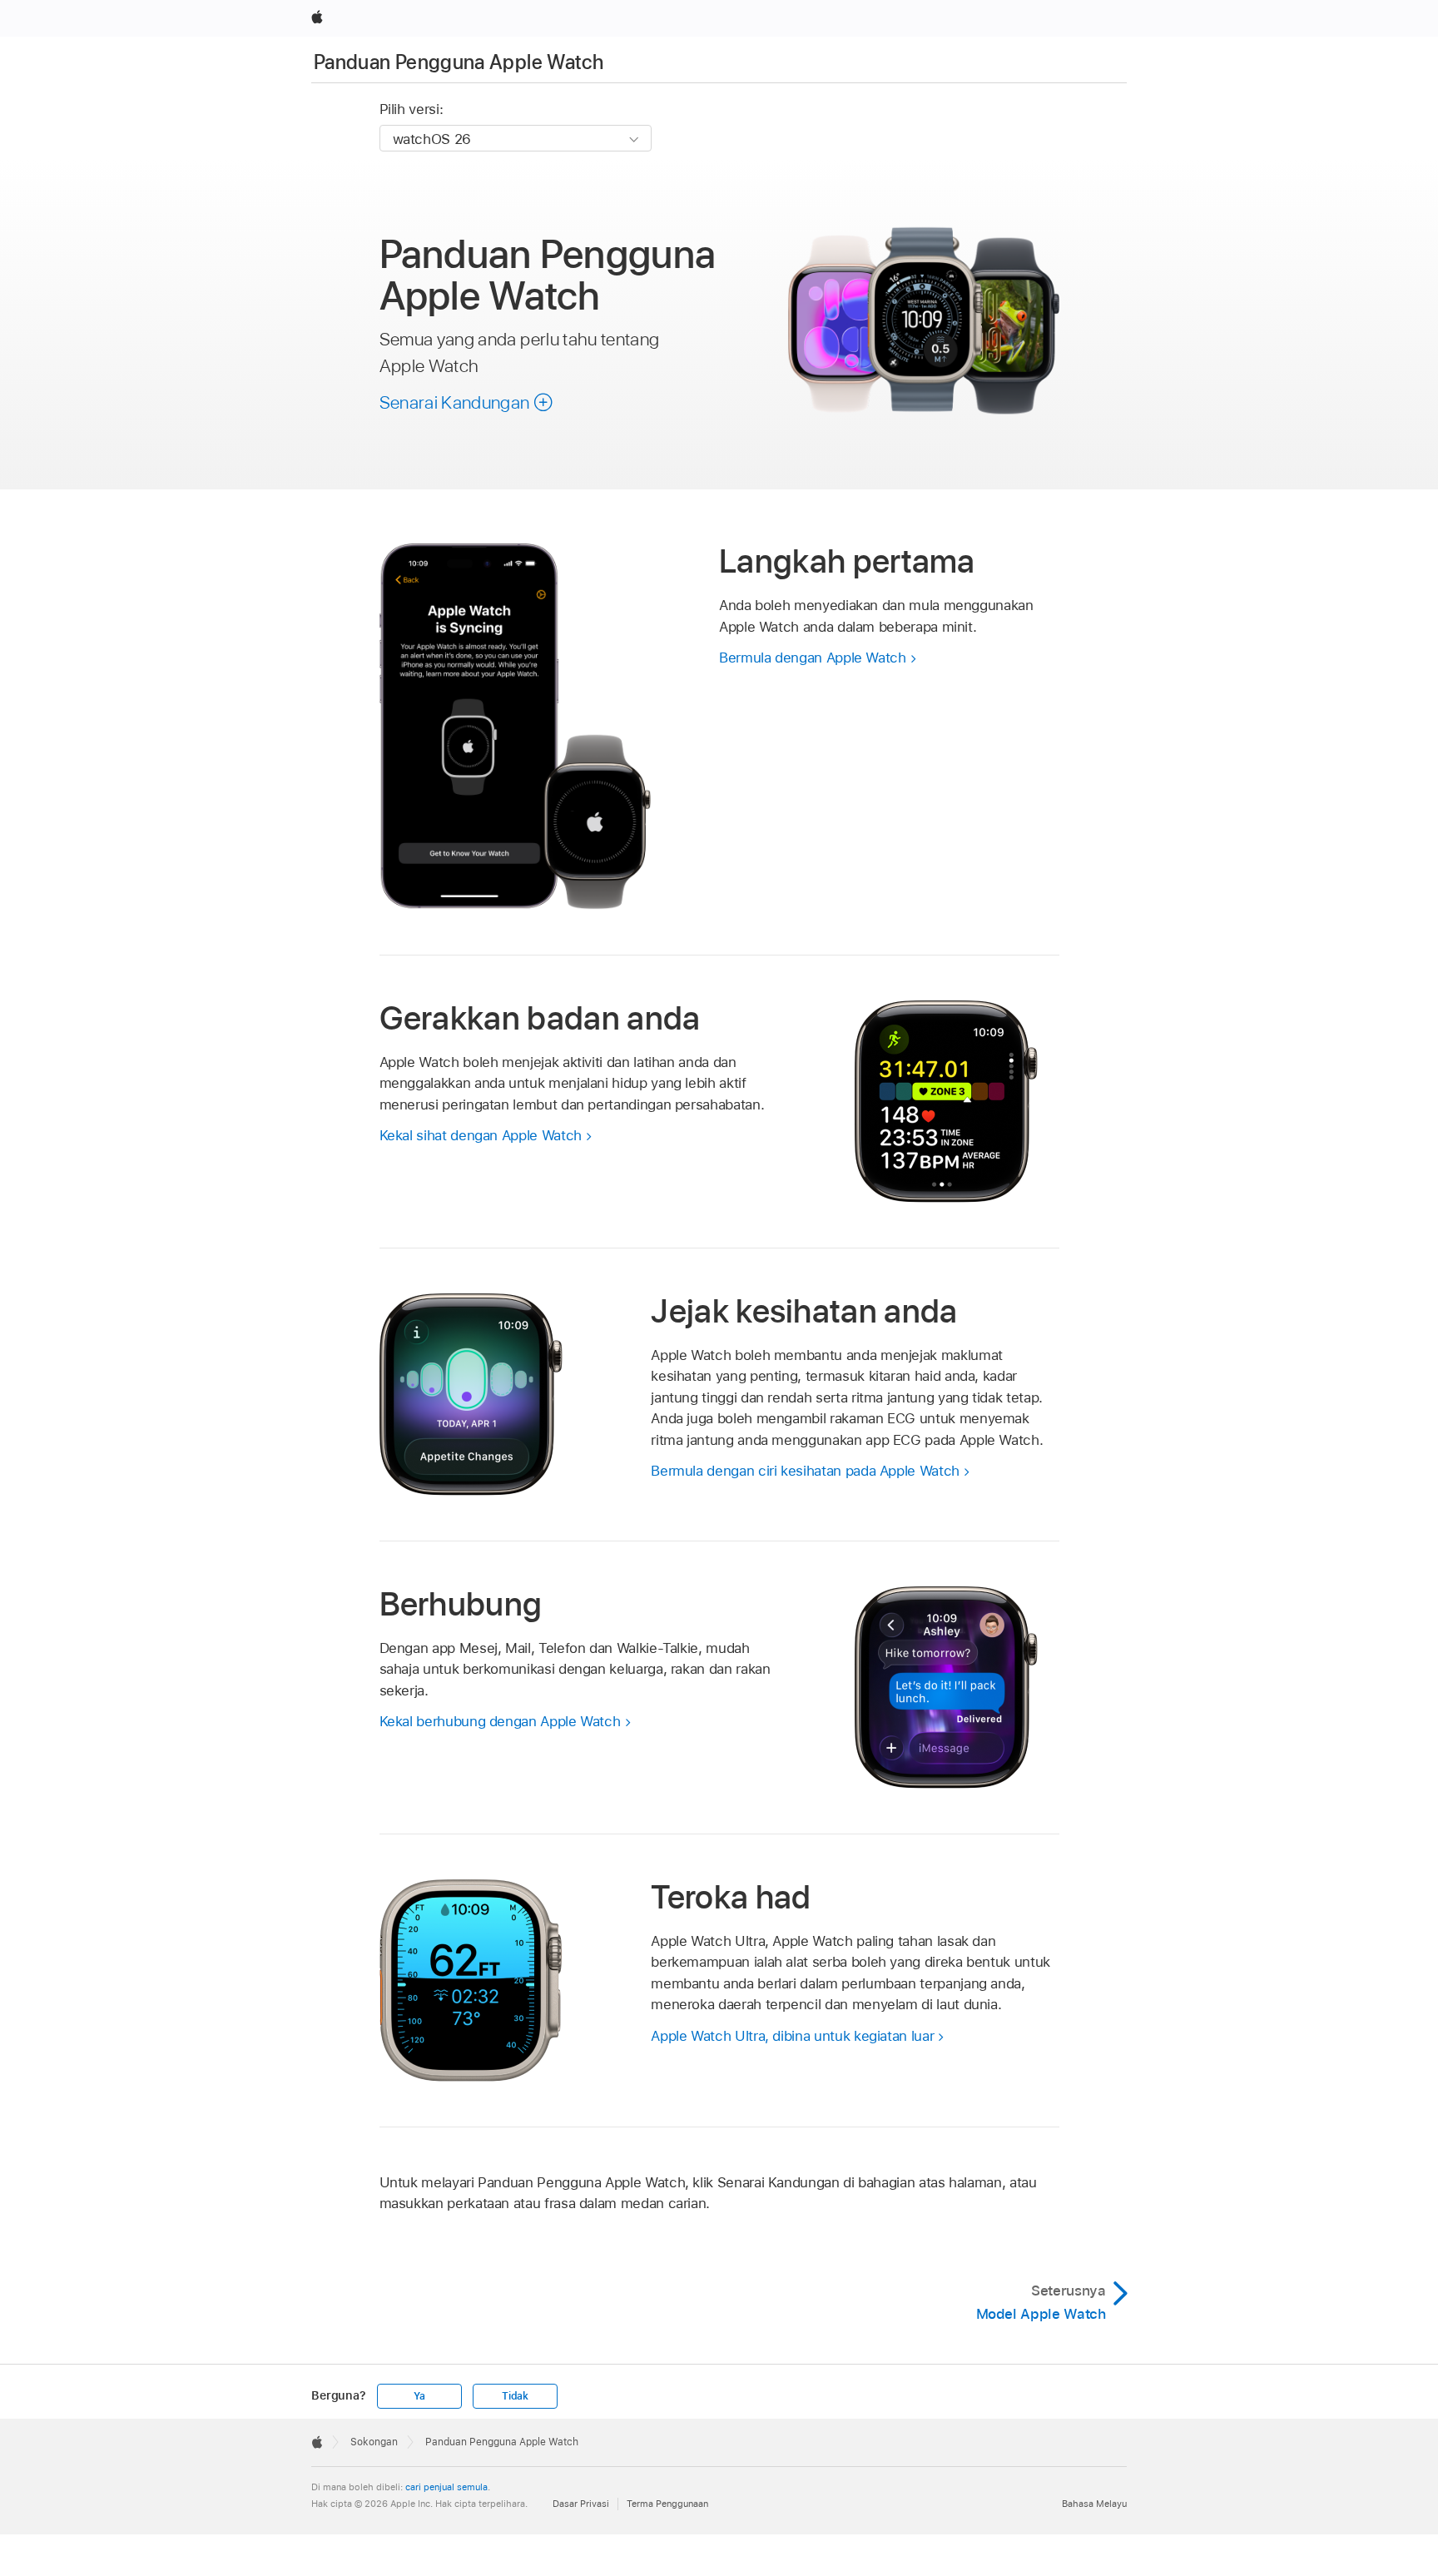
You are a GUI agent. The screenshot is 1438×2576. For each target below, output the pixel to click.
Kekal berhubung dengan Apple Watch (500, 1721)
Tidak (515, 2396)
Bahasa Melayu (1094, 2504)
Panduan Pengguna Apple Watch (459, 62)
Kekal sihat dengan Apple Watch (481, 1135)
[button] (467, 402)
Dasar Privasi (581, 2504)
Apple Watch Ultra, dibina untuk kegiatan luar (792, 2036)
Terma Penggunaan (667, 2504)
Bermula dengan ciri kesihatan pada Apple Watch (805, 1471)
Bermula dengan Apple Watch (813, 658)
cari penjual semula (446, 2487)
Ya (419, 2396)
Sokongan (374, 2442)
